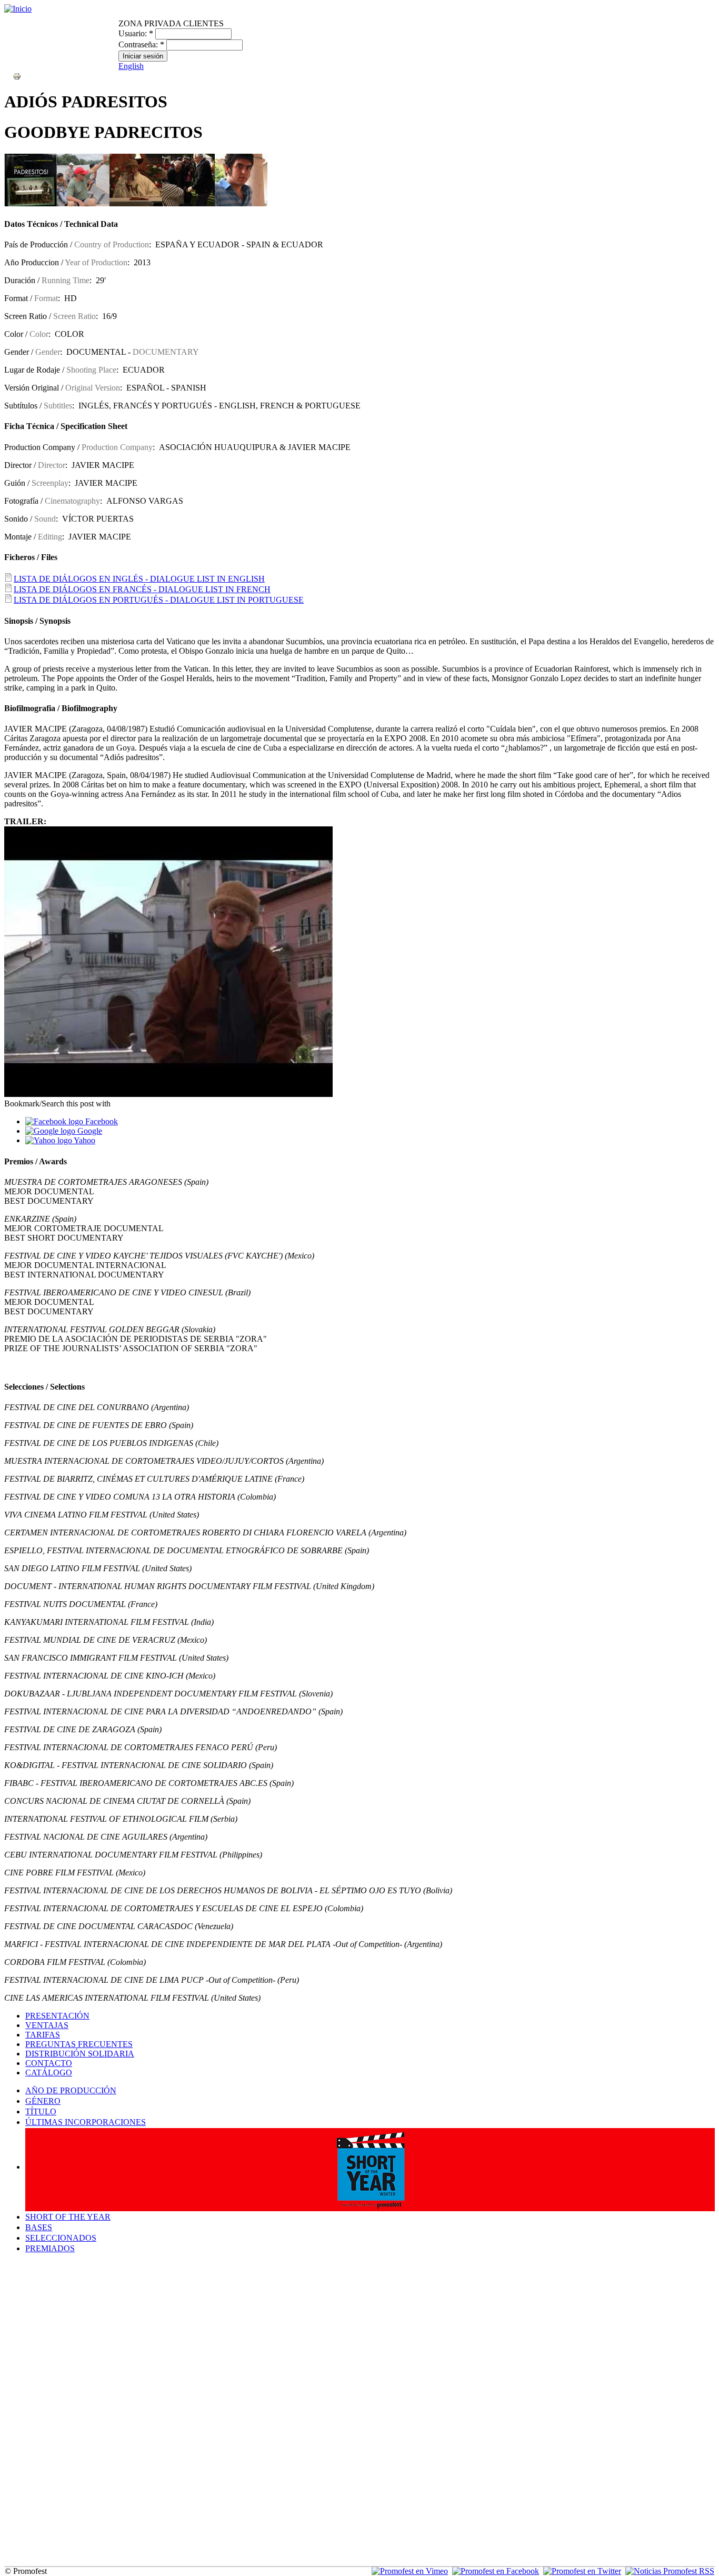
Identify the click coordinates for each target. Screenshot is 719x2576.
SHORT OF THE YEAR (68, 2217)
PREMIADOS (50, 2248)
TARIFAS (43, 2035)
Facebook (101, 1121)
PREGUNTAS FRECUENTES (79, 2044)
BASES (39, 2227)
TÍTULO (41, 2111)
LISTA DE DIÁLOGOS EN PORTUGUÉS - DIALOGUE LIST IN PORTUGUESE (159, 600)
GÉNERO (43, 2101)
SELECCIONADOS (61, 2238)
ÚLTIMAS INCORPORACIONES (86, 2122)
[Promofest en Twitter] (582, 2571)
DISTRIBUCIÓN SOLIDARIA (80, 2054)
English (131, 66)
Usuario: (136, 33)
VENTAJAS (47, 2025)
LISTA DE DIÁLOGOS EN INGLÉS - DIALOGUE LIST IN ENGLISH (139, 579)
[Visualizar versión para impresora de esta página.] (17, 76)
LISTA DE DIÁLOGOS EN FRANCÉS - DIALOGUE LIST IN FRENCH (142, 589)
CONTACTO (49, 2063)
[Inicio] (18, 9)
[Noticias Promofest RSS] (670, 2571)
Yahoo (84, 1140)
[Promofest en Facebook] (496, 2571)
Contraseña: (141, 44)
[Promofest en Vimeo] (410, 2571)
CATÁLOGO (49, 2073)
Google (89, 1131)
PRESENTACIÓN (57, 2016)
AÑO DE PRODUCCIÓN (71, 2090)
